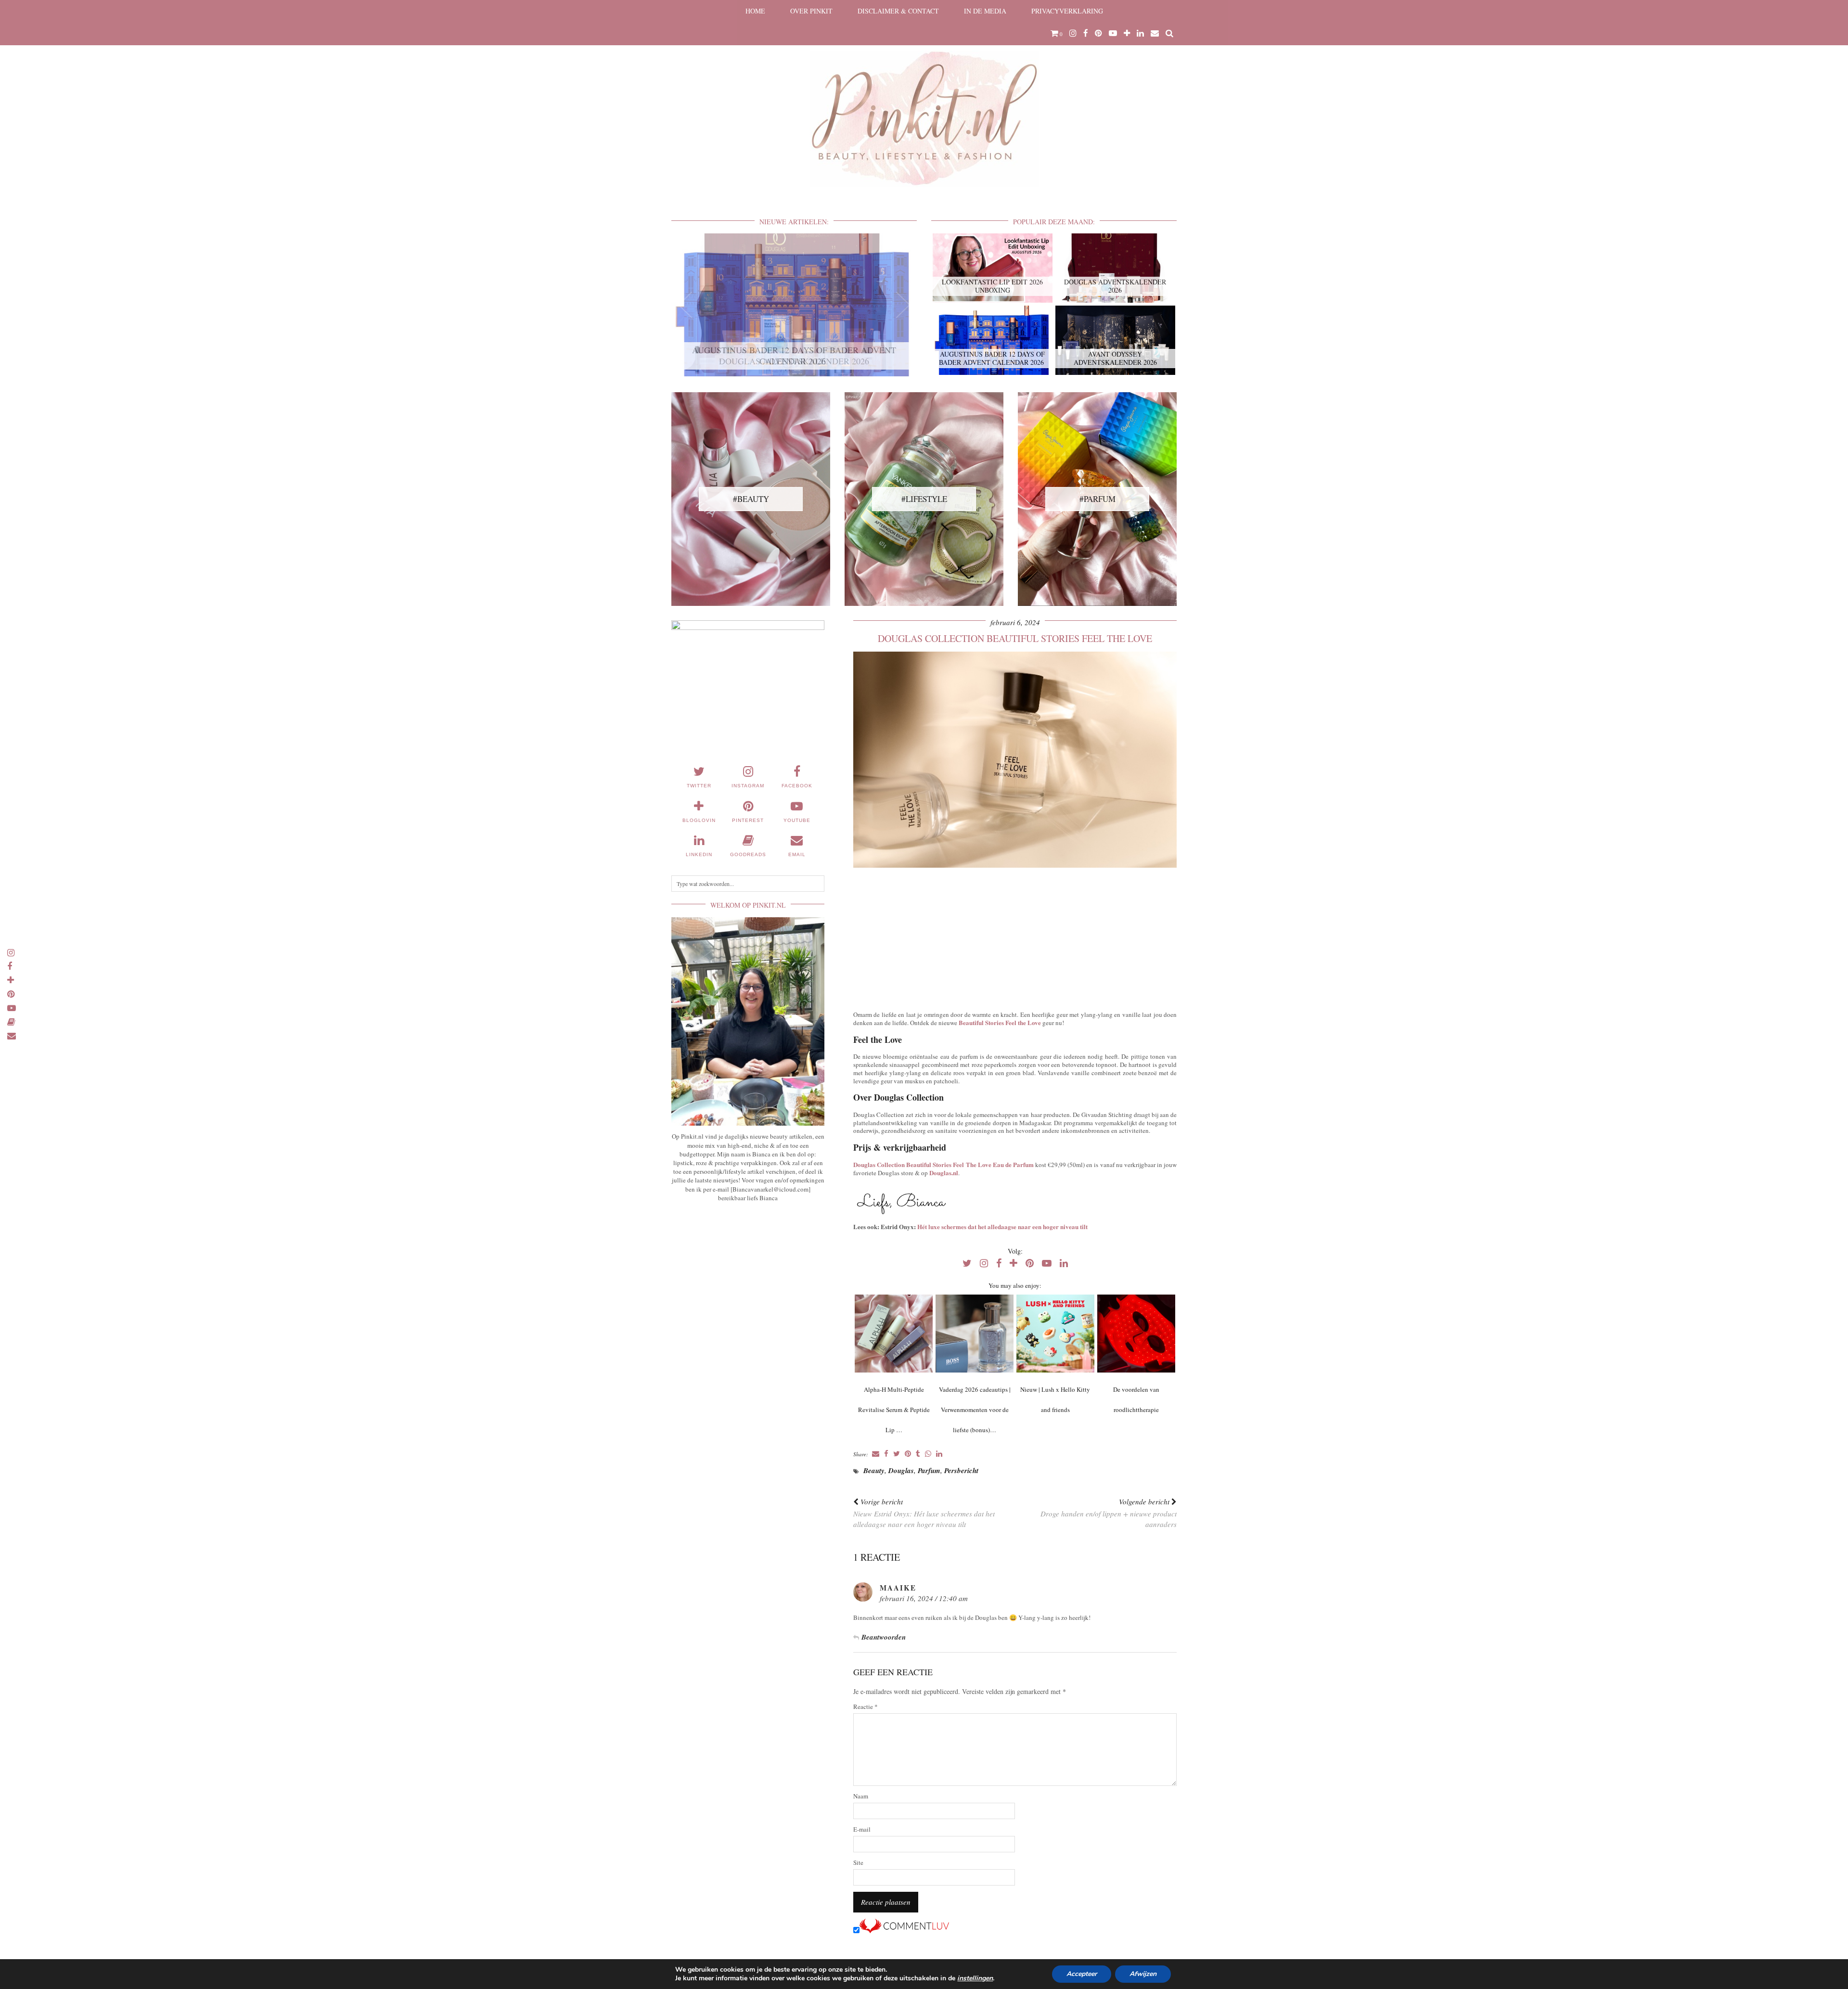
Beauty (874, 1470)
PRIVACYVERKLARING (1067, 11)
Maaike (898, 1588)
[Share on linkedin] (939, 1454)
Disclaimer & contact (898, 11)
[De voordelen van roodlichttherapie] (1136, 1334)
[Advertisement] (1015, 937)
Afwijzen (1143, 1974)
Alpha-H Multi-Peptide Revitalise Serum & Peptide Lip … (894, 1410)
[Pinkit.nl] (924, 100)
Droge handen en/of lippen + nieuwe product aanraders (1109, 1513)
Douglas (901, 1470)
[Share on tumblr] (918, 1454)
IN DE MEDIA (985, 11)
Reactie (866, 1707)
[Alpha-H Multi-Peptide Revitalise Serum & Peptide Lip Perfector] (893, 1334)
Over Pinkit (811, 11)
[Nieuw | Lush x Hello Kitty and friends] (1055, 1334)
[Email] (1155, 33)
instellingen (975, 1978)
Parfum (929, 1470)
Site (858, 1863)
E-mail (862, 1829)
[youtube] (1113, 33)
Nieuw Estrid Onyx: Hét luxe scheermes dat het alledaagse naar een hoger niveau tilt (924, 1513)
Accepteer (1082, 1974)
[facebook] (1086, 33)
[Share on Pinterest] (908, 1454)
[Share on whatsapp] (928, 1454)
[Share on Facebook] (886, 1454)
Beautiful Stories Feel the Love (1000, 1022)
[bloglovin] (1127, 33)
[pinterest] (1098, 33)
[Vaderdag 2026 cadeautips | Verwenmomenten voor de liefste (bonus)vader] (974, 1334)
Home (755, 11)
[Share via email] (876, 1454)
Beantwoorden (884, 1637)
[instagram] (1073, 33)
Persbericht (961, 1470)
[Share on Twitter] (897, 1454)
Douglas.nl (944, 1173)
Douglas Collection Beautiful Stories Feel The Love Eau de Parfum (943, 1164)
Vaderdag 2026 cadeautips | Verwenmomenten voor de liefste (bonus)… (975, 1410)
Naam (861, 1796)
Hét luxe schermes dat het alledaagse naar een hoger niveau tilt (1002, 1226)
